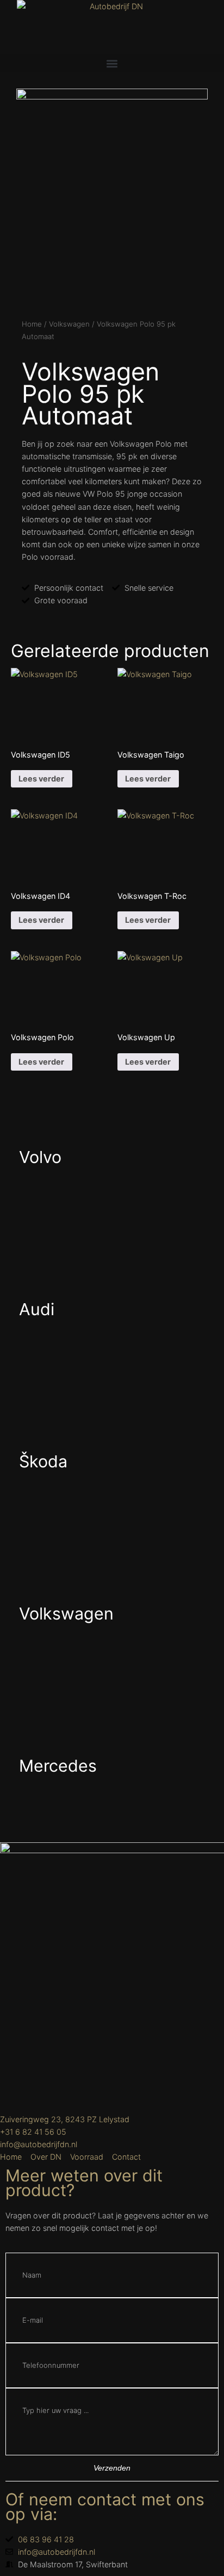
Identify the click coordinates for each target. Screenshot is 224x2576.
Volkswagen (69, 324)
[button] (112, 63)
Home (32, 324)
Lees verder (41, 779)
